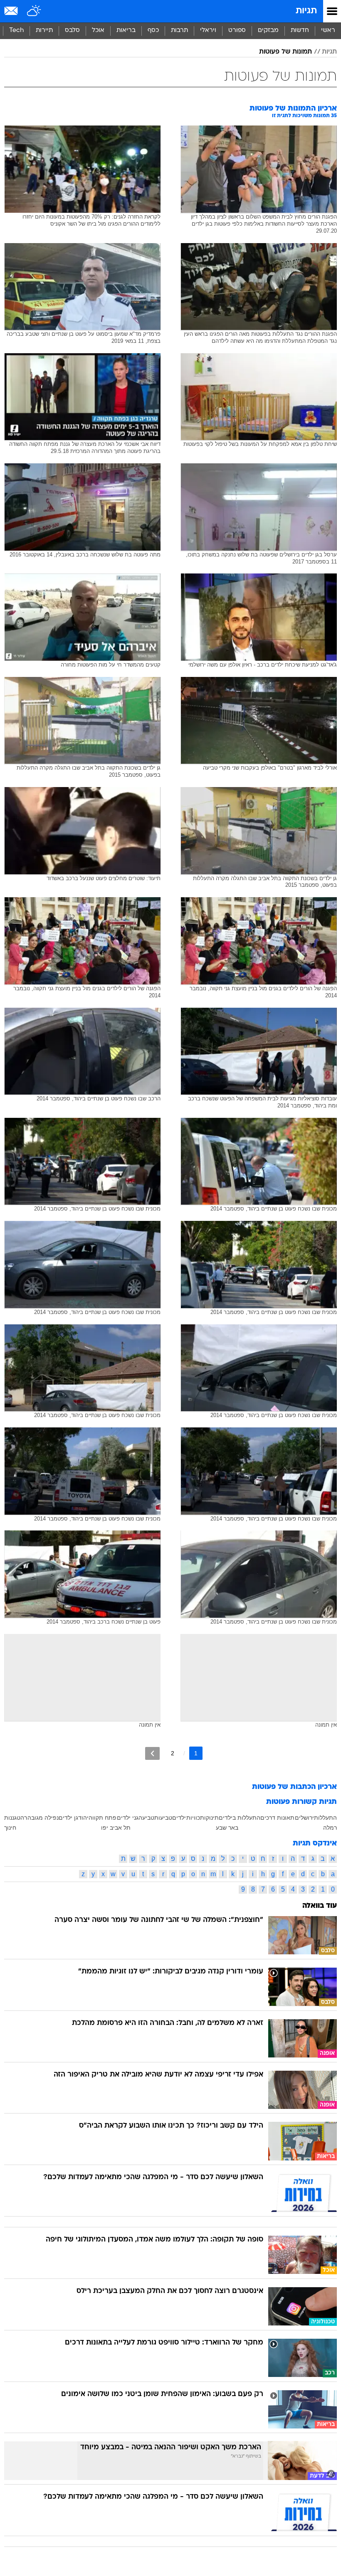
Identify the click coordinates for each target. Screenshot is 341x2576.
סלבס (72, 31)
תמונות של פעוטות (285, 52)
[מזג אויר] (34, 11)
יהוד (83, 1818)
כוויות (193, 1818)
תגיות (306, 11)
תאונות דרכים (277, 1818)
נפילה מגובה (43, 1818)
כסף (153, 31)
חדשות (300, 31)
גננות (10, 1818)
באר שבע (227, 1828)
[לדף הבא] (152, 1753)
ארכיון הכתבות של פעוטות (294, 1787)
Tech (16, 31)
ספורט (237, 31)
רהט (22, 1818)
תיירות (44, 31)
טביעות (163, 1818)
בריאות (126, 31)
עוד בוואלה (320, 1906)
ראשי (328, 31)
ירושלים (304, 1818)
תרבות (179, 31)
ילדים (179, 1818)
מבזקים (268, 31)
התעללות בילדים (240, 1818)
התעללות (325, 1818)
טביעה (146, 1818)
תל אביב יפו (116, 1828)
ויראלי (208, 31)
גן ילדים (68, 1818)
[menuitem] (300, 31)
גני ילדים (128, 1818)
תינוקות (209, 1818)
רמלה (330, 1828)
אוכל (98, 31)
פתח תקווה (103, 1818)
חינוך (10, 1828)
